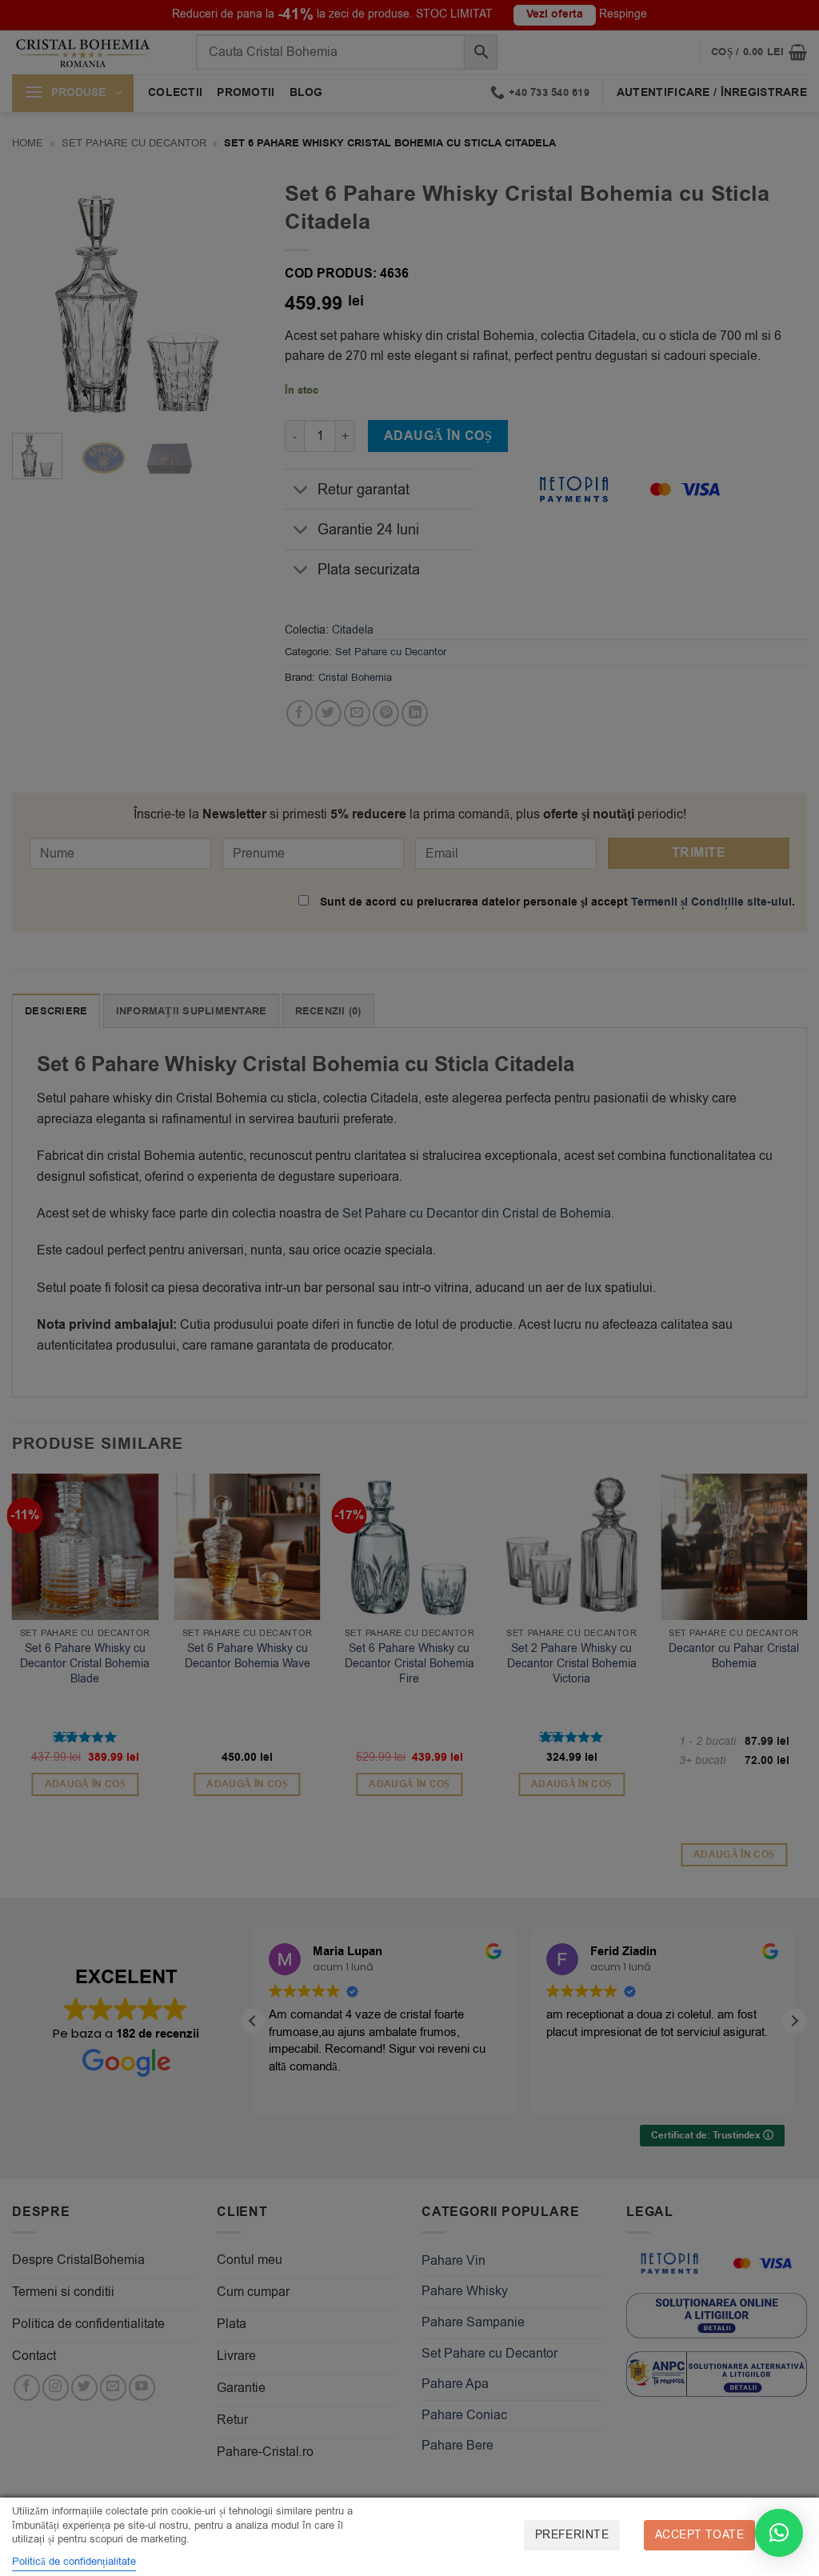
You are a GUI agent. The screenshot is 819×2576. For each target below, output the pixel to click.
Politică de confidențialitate (74, 2561)
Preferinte (572, 2535)
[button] (779, 2533)
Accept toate (699, 2535)
